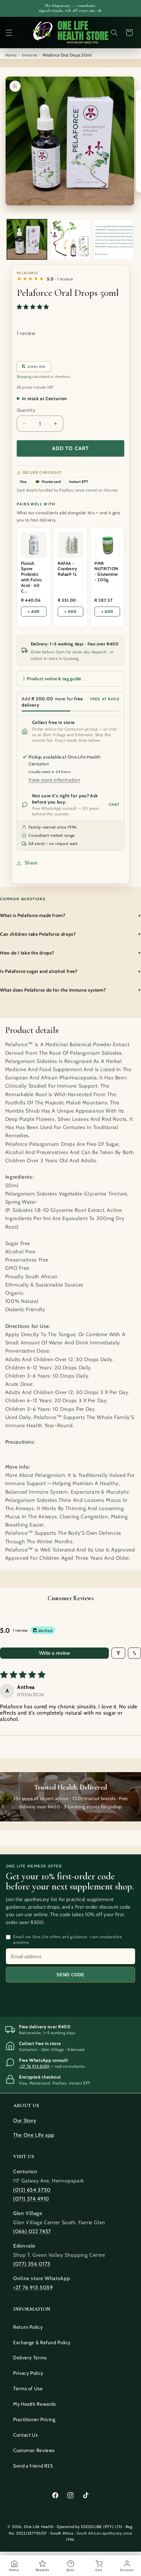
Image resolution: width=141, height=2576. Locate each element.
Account (127, 2570)
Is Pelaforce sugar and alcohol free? (70, 971)
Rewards (42, 2570)
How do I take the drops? (70, 952)
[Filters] (118, 1653)
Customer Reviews (34, 2450)
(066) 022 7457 (32, 2231)
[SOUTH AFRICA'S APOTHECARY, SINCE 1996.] (71, 32)
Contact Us (25, 2435)
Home (11, 55)
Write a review (55, 1653)
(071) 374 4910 (31, 2199)
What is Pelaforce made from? (70, 915)
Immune (30, 55)
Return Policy (28, 2327)
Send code (70, 1975)
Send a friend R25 (33, 2466)
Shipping (24, 377)
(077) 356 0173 (32, 2264)
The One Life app (34, 2135)
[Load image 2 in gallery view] (70, 239)
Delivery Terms (30, 2358)
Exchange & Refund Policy (42, 2343)
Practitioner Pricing (34, 2420)
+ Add (34, 612)
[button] (9, 33)
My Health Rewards (35, 2404)
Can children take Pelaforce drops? (70, 934)
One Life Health (39, 2527)
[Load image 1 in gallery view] (27, 239)
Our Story (25, 2120)
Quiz (70, 2570)
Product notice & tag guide (54, 679)
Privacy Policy (28, 2373)
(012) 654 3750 (32, 2190)
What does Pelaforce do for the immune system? (70, 990)
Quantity (26, 410)
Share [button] (31, 863)
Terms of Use (28, 2389)
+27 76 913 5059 (34, 2066)
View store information (54, 780)
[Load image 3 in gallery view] (113, 239)
